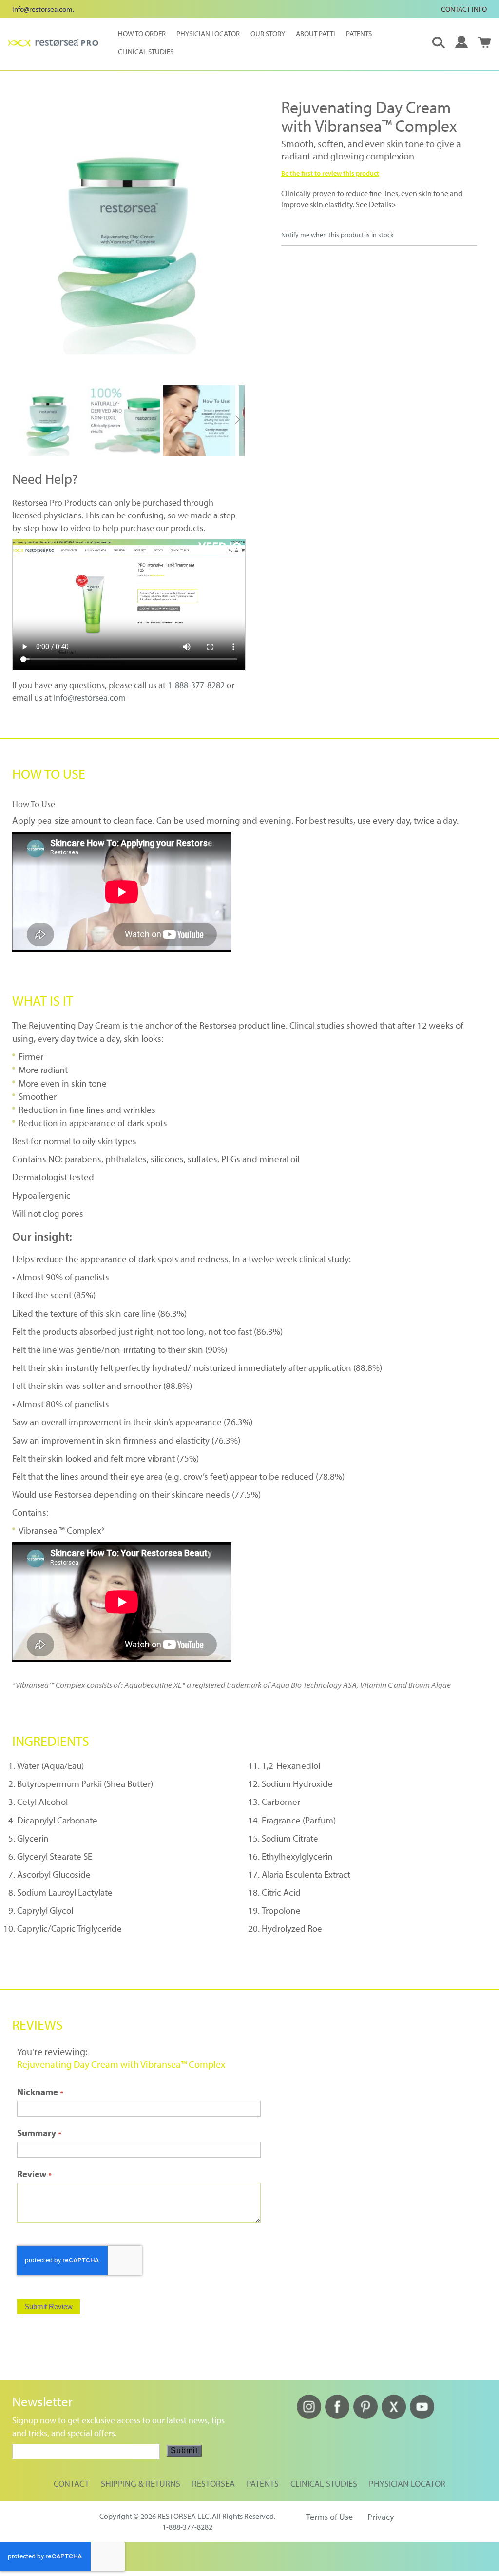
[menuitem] (140, 33)
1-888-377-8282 (196, 685)
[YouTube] (422, 2416)
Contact (71, 2484)
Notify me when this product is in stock (337, 235)
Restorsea (213, 2484)
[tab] (249, 774)
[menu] (258, 42)
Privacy (381, 2517)
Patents (263, 2484)
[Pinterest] (365, 2416)
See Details (374, 204)
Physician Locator (407, 2484)
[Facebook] (337, 2416)
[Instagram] (309, 2416)
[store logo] (53, 43)
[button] (461, 42)
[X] (394, 2416)
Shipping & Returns (141, 2484)
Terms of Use (329, 2517)
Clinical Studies (324, 2484)
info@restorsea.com (42, 9)
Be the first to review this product (330, 173)
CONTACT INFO (464, 9)
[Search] (439, 42)
